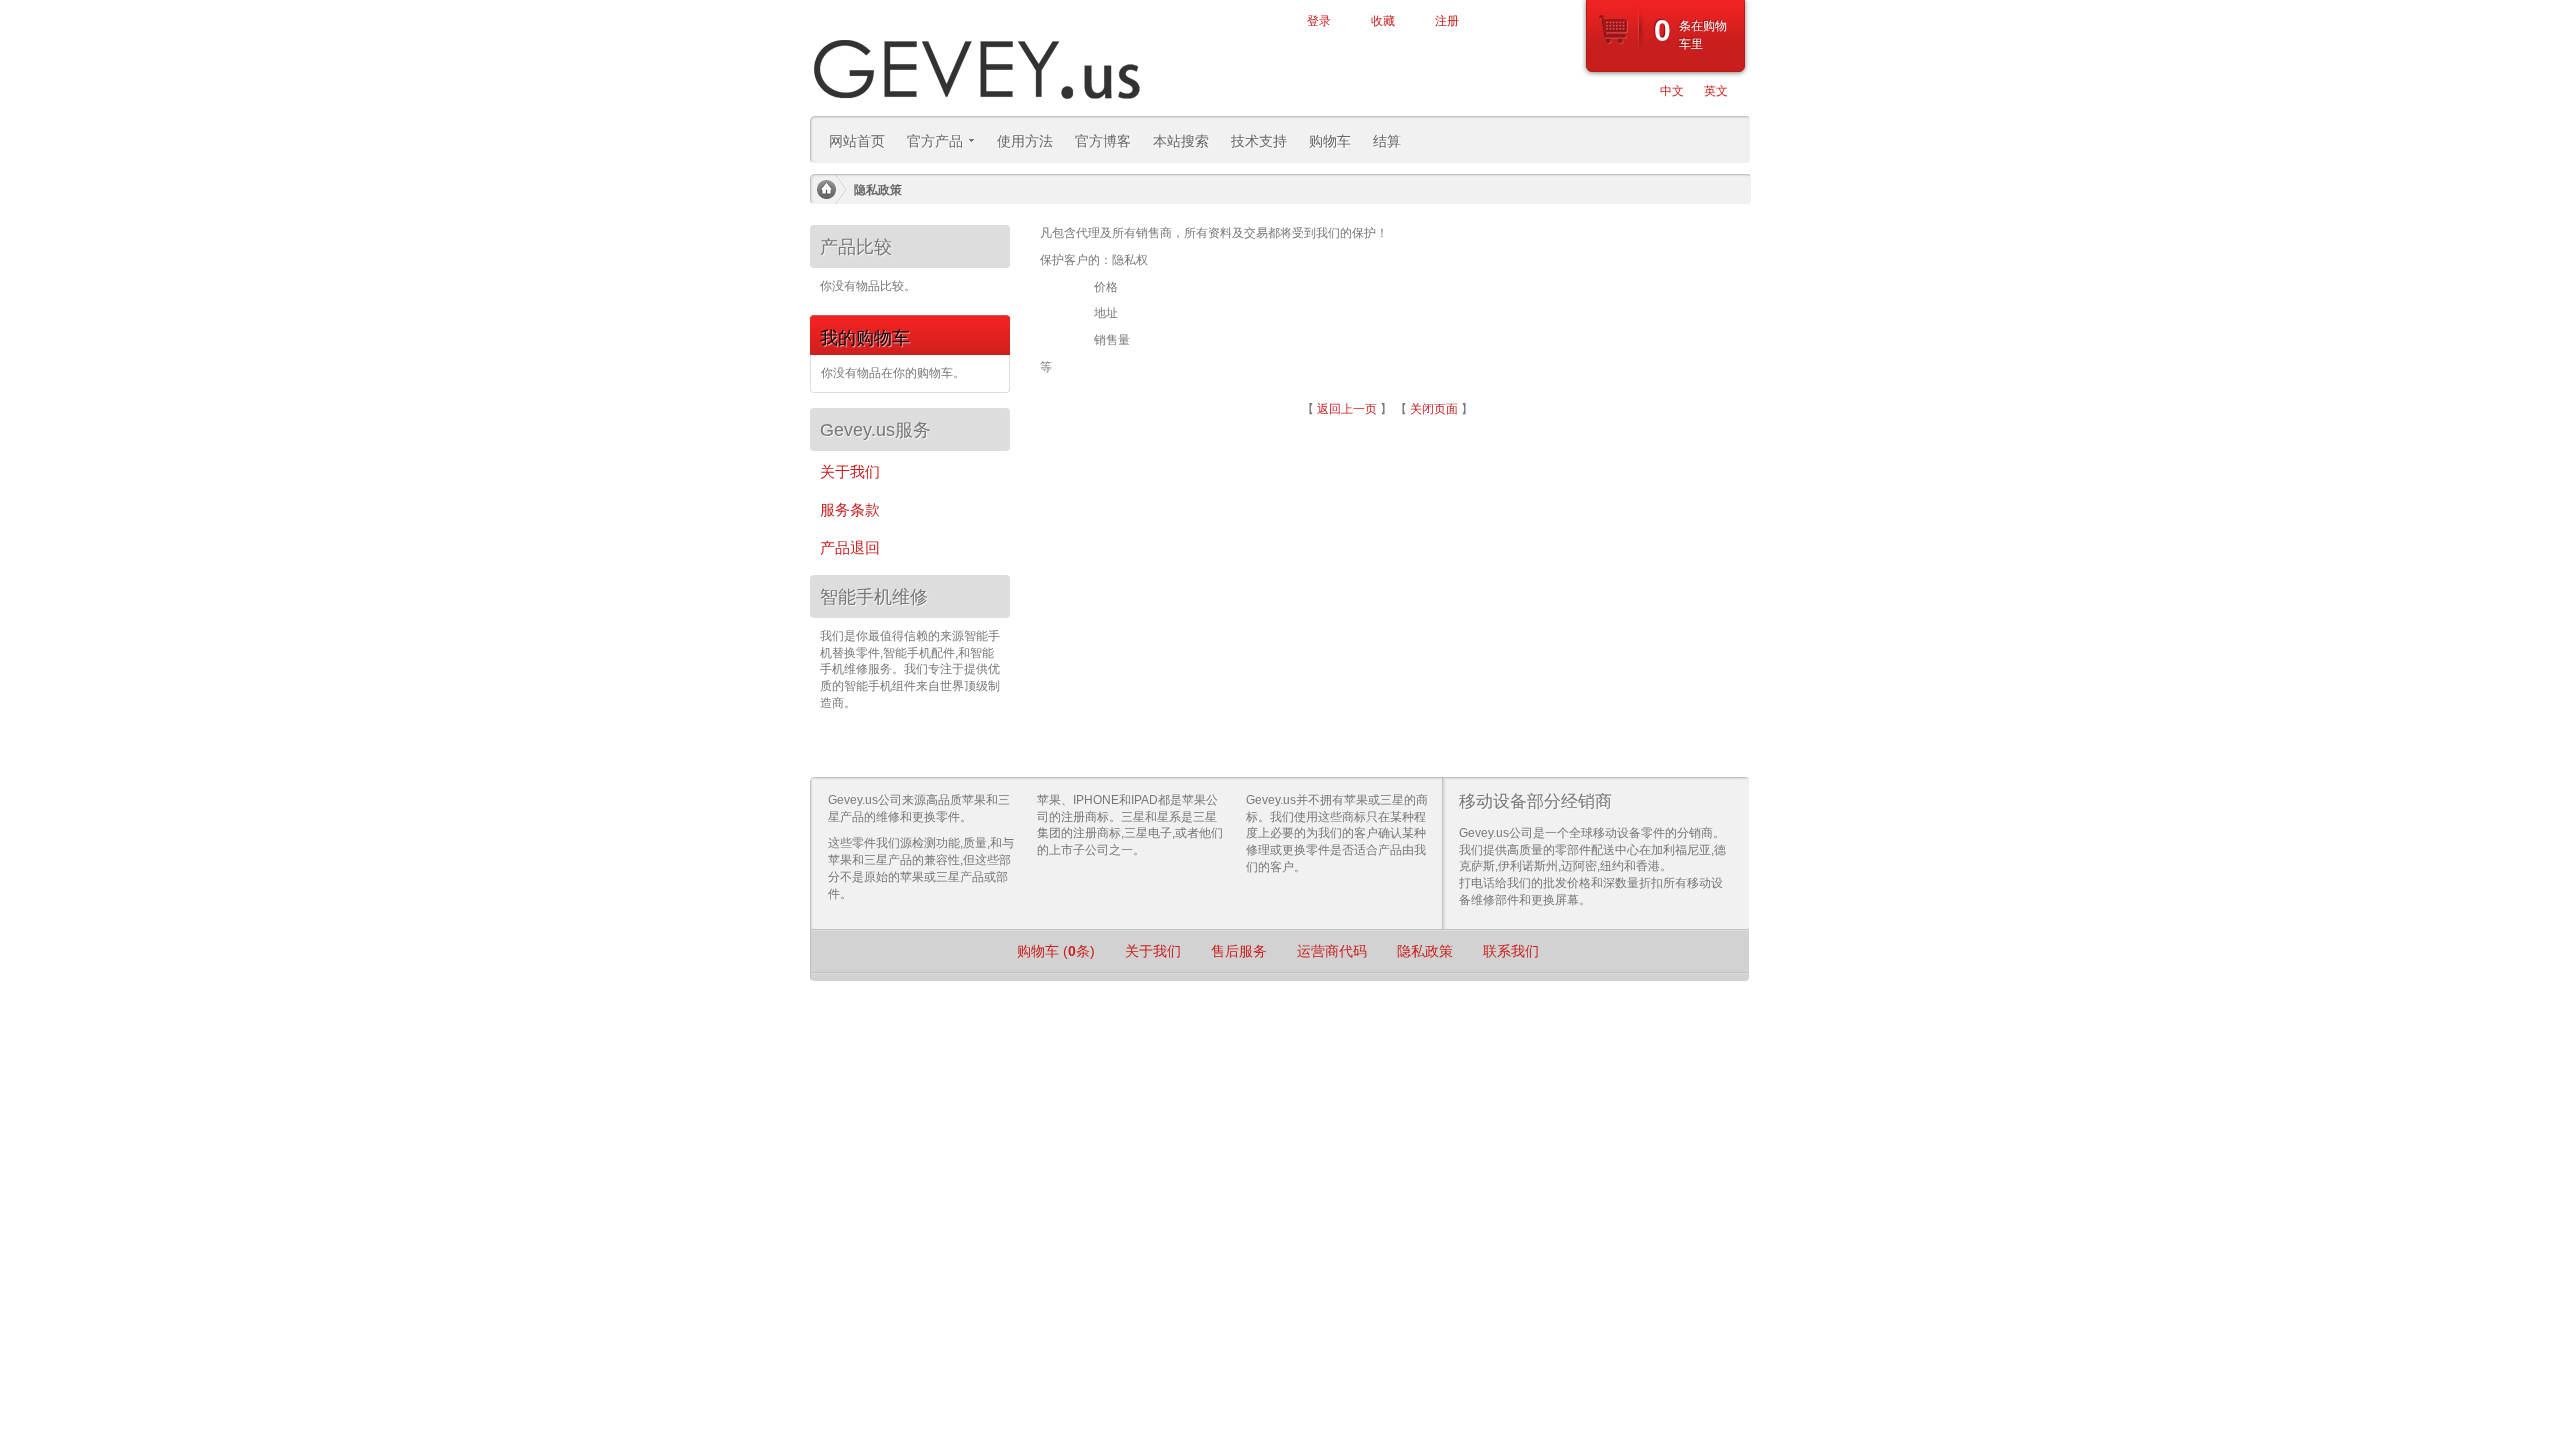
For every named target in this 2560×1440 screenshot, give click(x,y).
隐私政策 (1425, 951)
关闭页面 (1434, 409)
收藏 (1383, 21)
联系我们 (1511, 951)
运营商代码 (1332, 951)
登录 (1319, 21)
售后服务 (1239, 951)
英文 (1716, 91)
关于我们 (1153, 951)
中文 (1672, 91)
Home (826, 190)
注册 (1447, 21)
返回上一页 (1347, 409)
